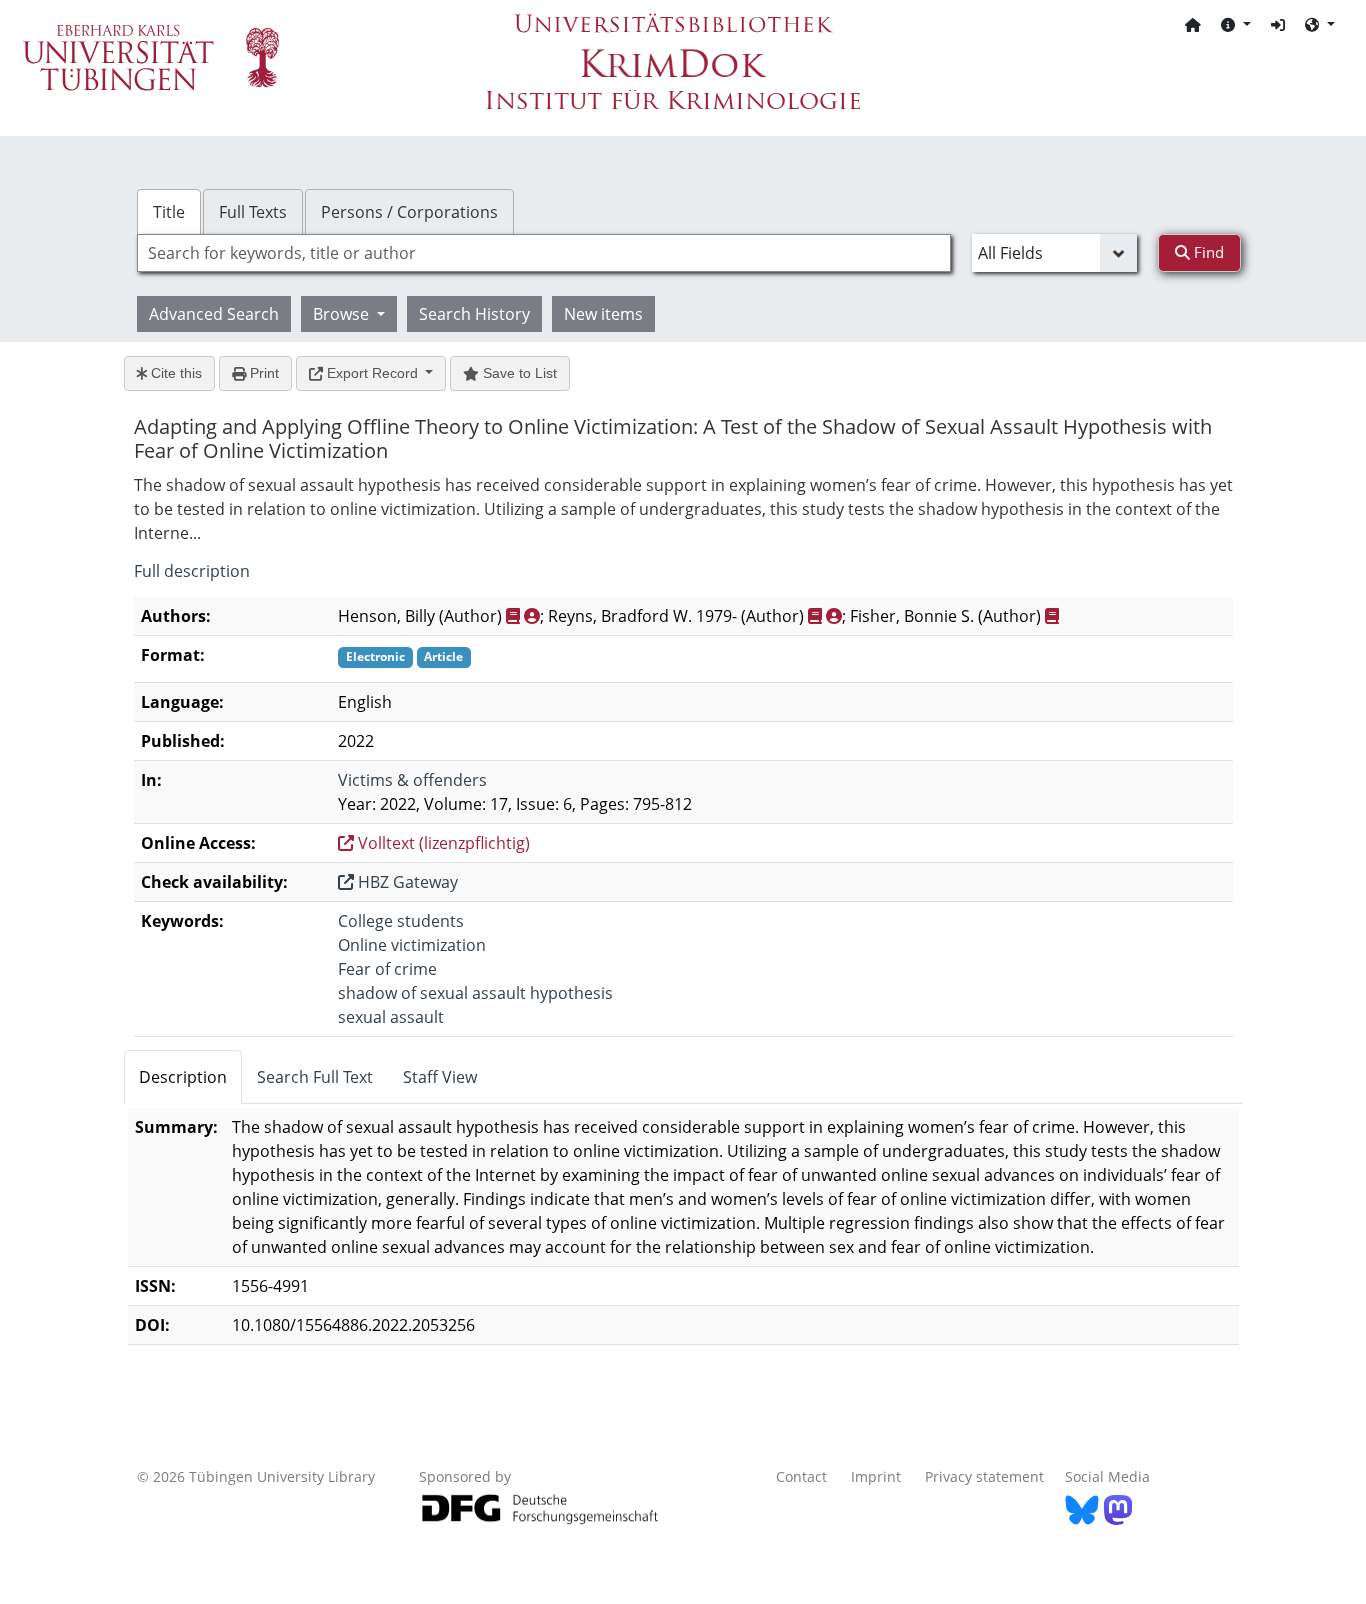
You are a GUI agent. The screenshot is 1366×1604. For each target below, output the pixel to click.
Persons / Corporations (409, 212)
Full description (192, 571)
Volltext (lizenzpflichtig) (442, 843)
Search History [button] (474, 314)
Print (262, 373)
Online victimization (412, 945)
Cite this (174, 373)
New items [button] (603, 314)
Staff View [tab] (440, 1077)
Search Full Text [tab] (315, 1077)
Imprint (876, 1476)
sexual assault (391, 1017)
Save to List (518, 373)
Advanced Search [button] (214, 314)
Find (1207, 252)
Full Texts (253, 212)
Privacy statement (984, 1476)
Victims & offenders (412, 780)
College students (401, 921)
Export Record (372, 373)
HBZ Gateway (406, 882)
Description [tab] (183, 1077)
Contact (801, 1476)
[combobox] (544, 253)
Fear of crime (387, 969)
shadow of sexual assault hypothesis (475, 993)
